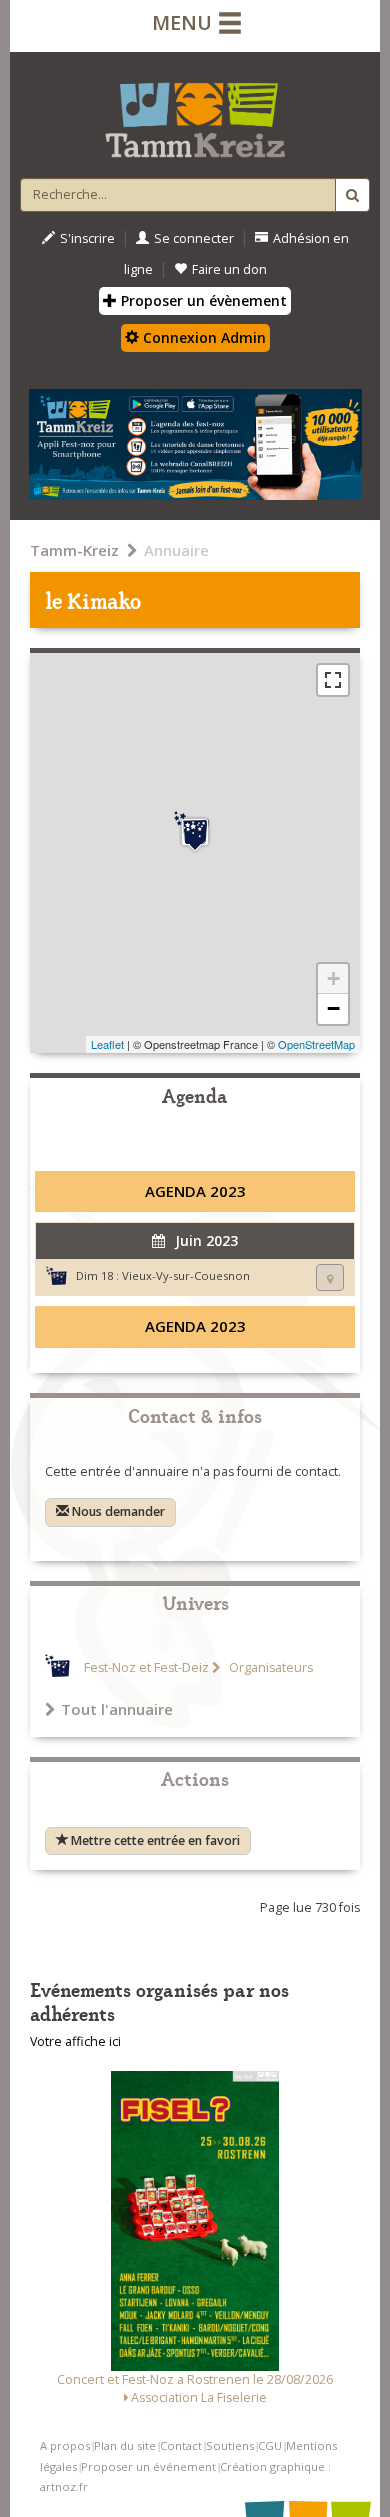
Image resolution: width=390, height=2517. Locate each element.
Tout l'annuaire (117, 1709)
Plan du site (125, 2445)
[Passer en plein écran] (333, 680)
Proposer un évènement (202, 300)
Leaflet (107, 1044)
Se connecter (194, 238)
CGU (270, 2445)
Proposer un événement (148, 2466)
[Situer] (330, 1277)
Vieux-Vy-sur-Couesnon (186, 1275)
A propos (65, 2445)
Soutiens (230, 2445)
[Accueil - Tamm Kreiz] (195, 112)
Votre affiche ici (75, 2041)
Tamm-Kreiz (74, 550)
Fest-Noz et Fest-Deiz (146, 1667)
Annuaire (176, 550)
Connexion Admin (202, 337)
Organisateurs (269, 1667)
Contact (181, 2445)
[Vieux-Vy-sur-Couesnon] (195, 832)
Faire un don (229, 269)
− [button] (333, 1008)
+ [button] (333, 978)
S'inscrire (87, 238)
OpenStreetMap (316, 1044)
